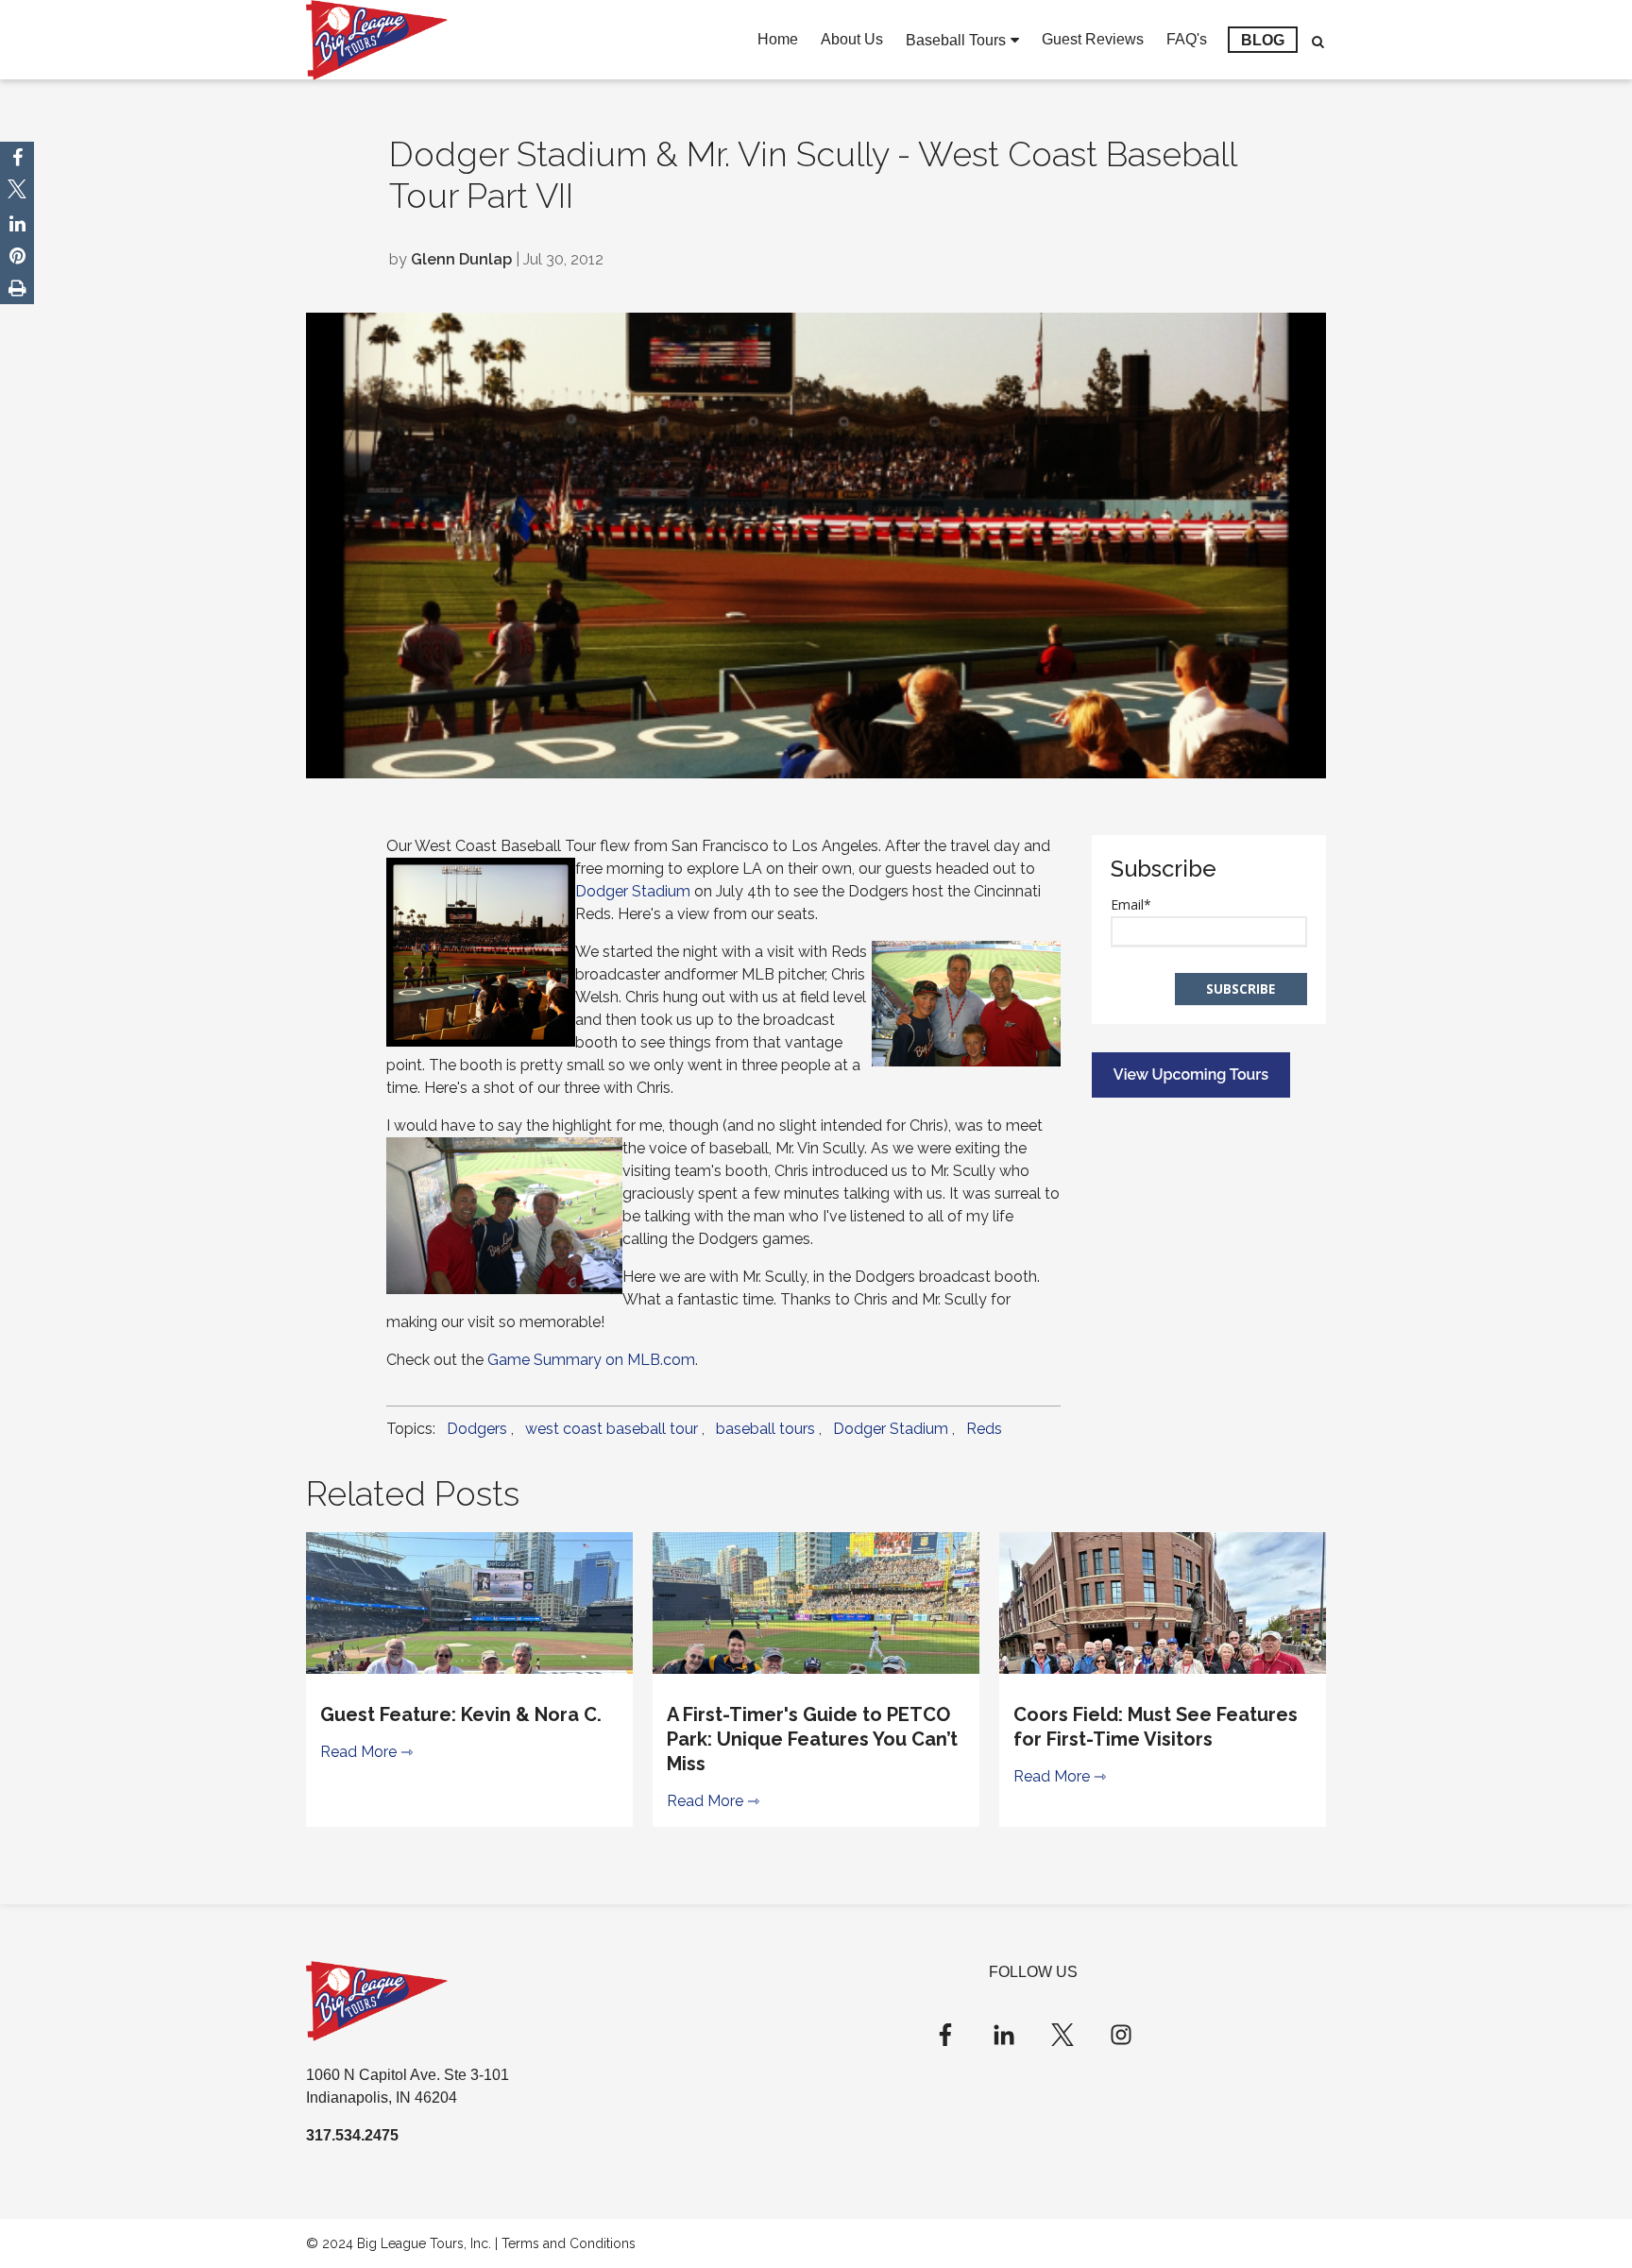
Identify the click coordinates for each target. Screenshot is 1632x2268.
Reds (984, 1429)
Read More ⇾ (366, 1752)
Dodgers (477, 1429)
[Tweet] (17, 192)
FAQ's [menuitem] (1187, 39)
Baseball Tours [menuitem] (956, 40)
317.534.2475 (352, 2135)
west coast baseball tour (612, 1429)
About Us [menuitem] (852, 39)
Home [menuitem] (778, 39)
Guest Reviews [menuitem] (1093, 39)
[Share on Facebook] (17, 158)
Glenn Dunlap (461, 259)
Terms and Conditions (569, 2243)
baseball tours (765, 1429)
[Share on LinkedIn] (17, 224)
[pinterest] (17, 256)
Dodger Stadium (633, 891)
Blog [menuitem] (1263, 40)
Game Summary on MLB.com (591, 1360)
